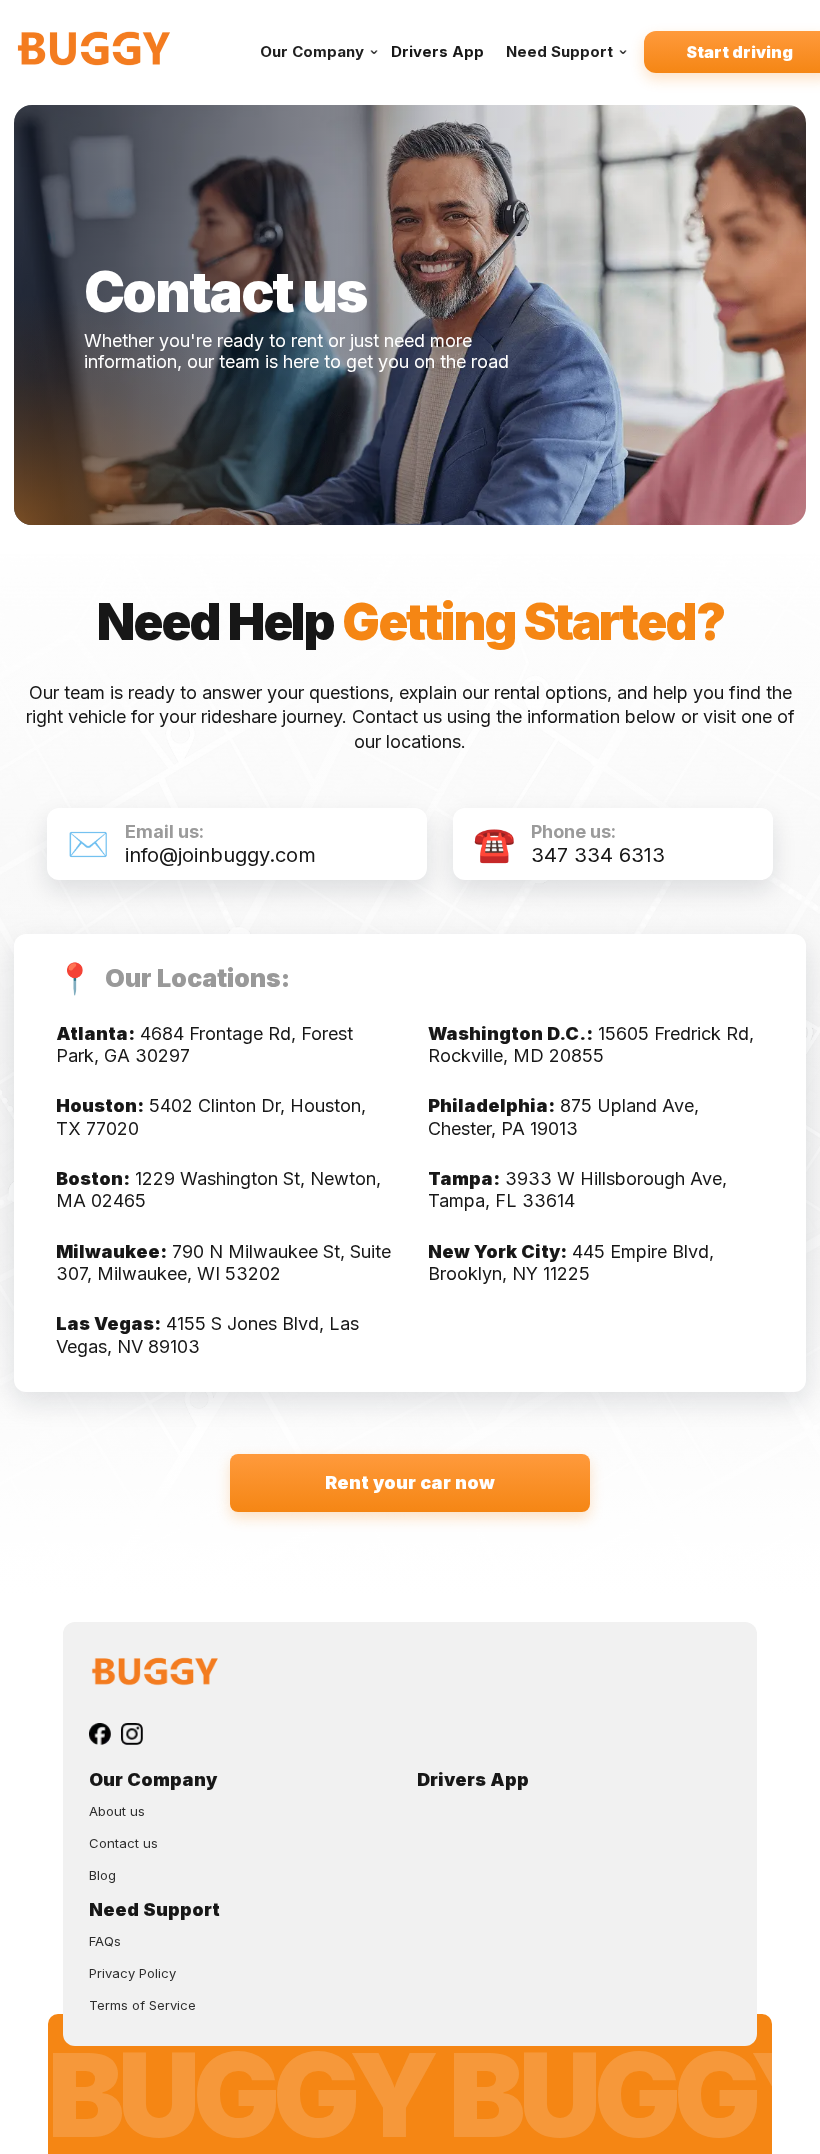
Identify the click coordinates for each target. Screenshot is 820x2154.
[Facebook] (100, 1734)
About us (117, 1811)
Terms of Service (142, 2005)
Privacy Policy (132, 1973)
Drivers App (437, 51)
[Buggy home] (124, 51)
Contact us (123, 1843)
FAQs (105, 1941)
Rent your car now (410, 1482)
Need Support (559, 51)
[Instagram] (132, 1734)
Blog (102, 1875)
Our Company (312, 51)
